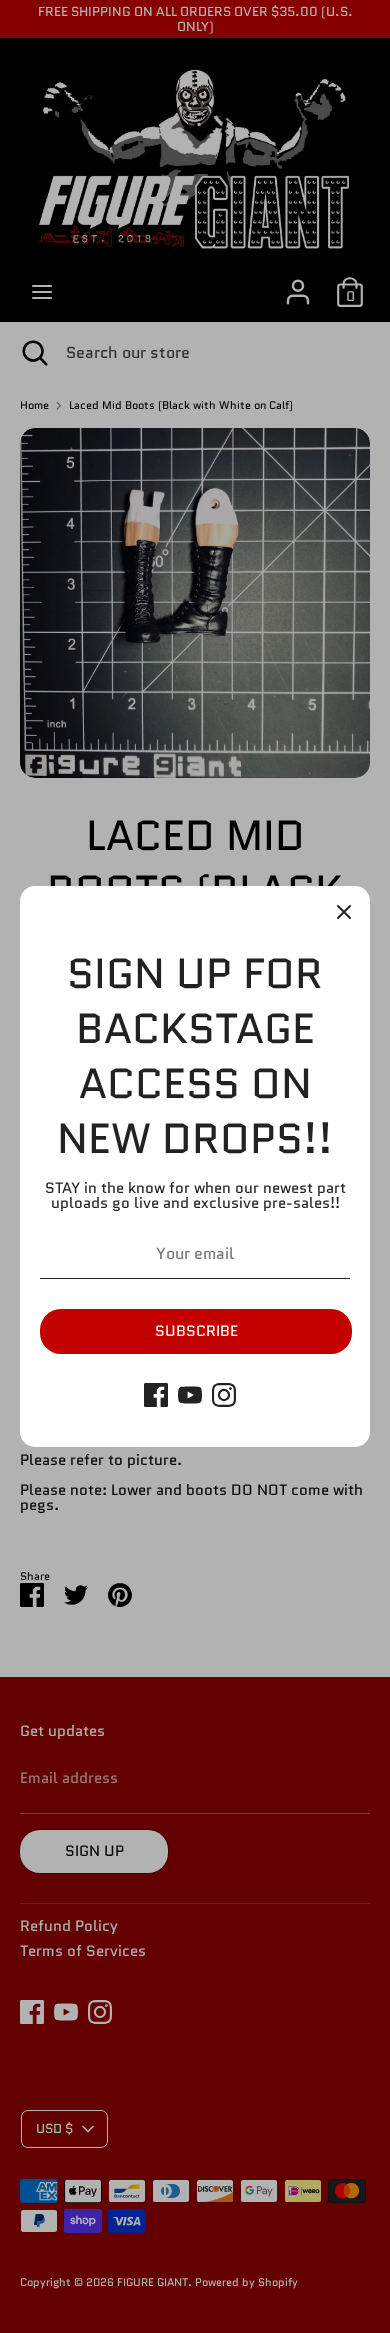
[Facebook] (156, 1395)
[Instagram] (224, 1395)
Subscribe (196, 1331)
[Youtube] (190, 1395)
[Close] (344, 912)
